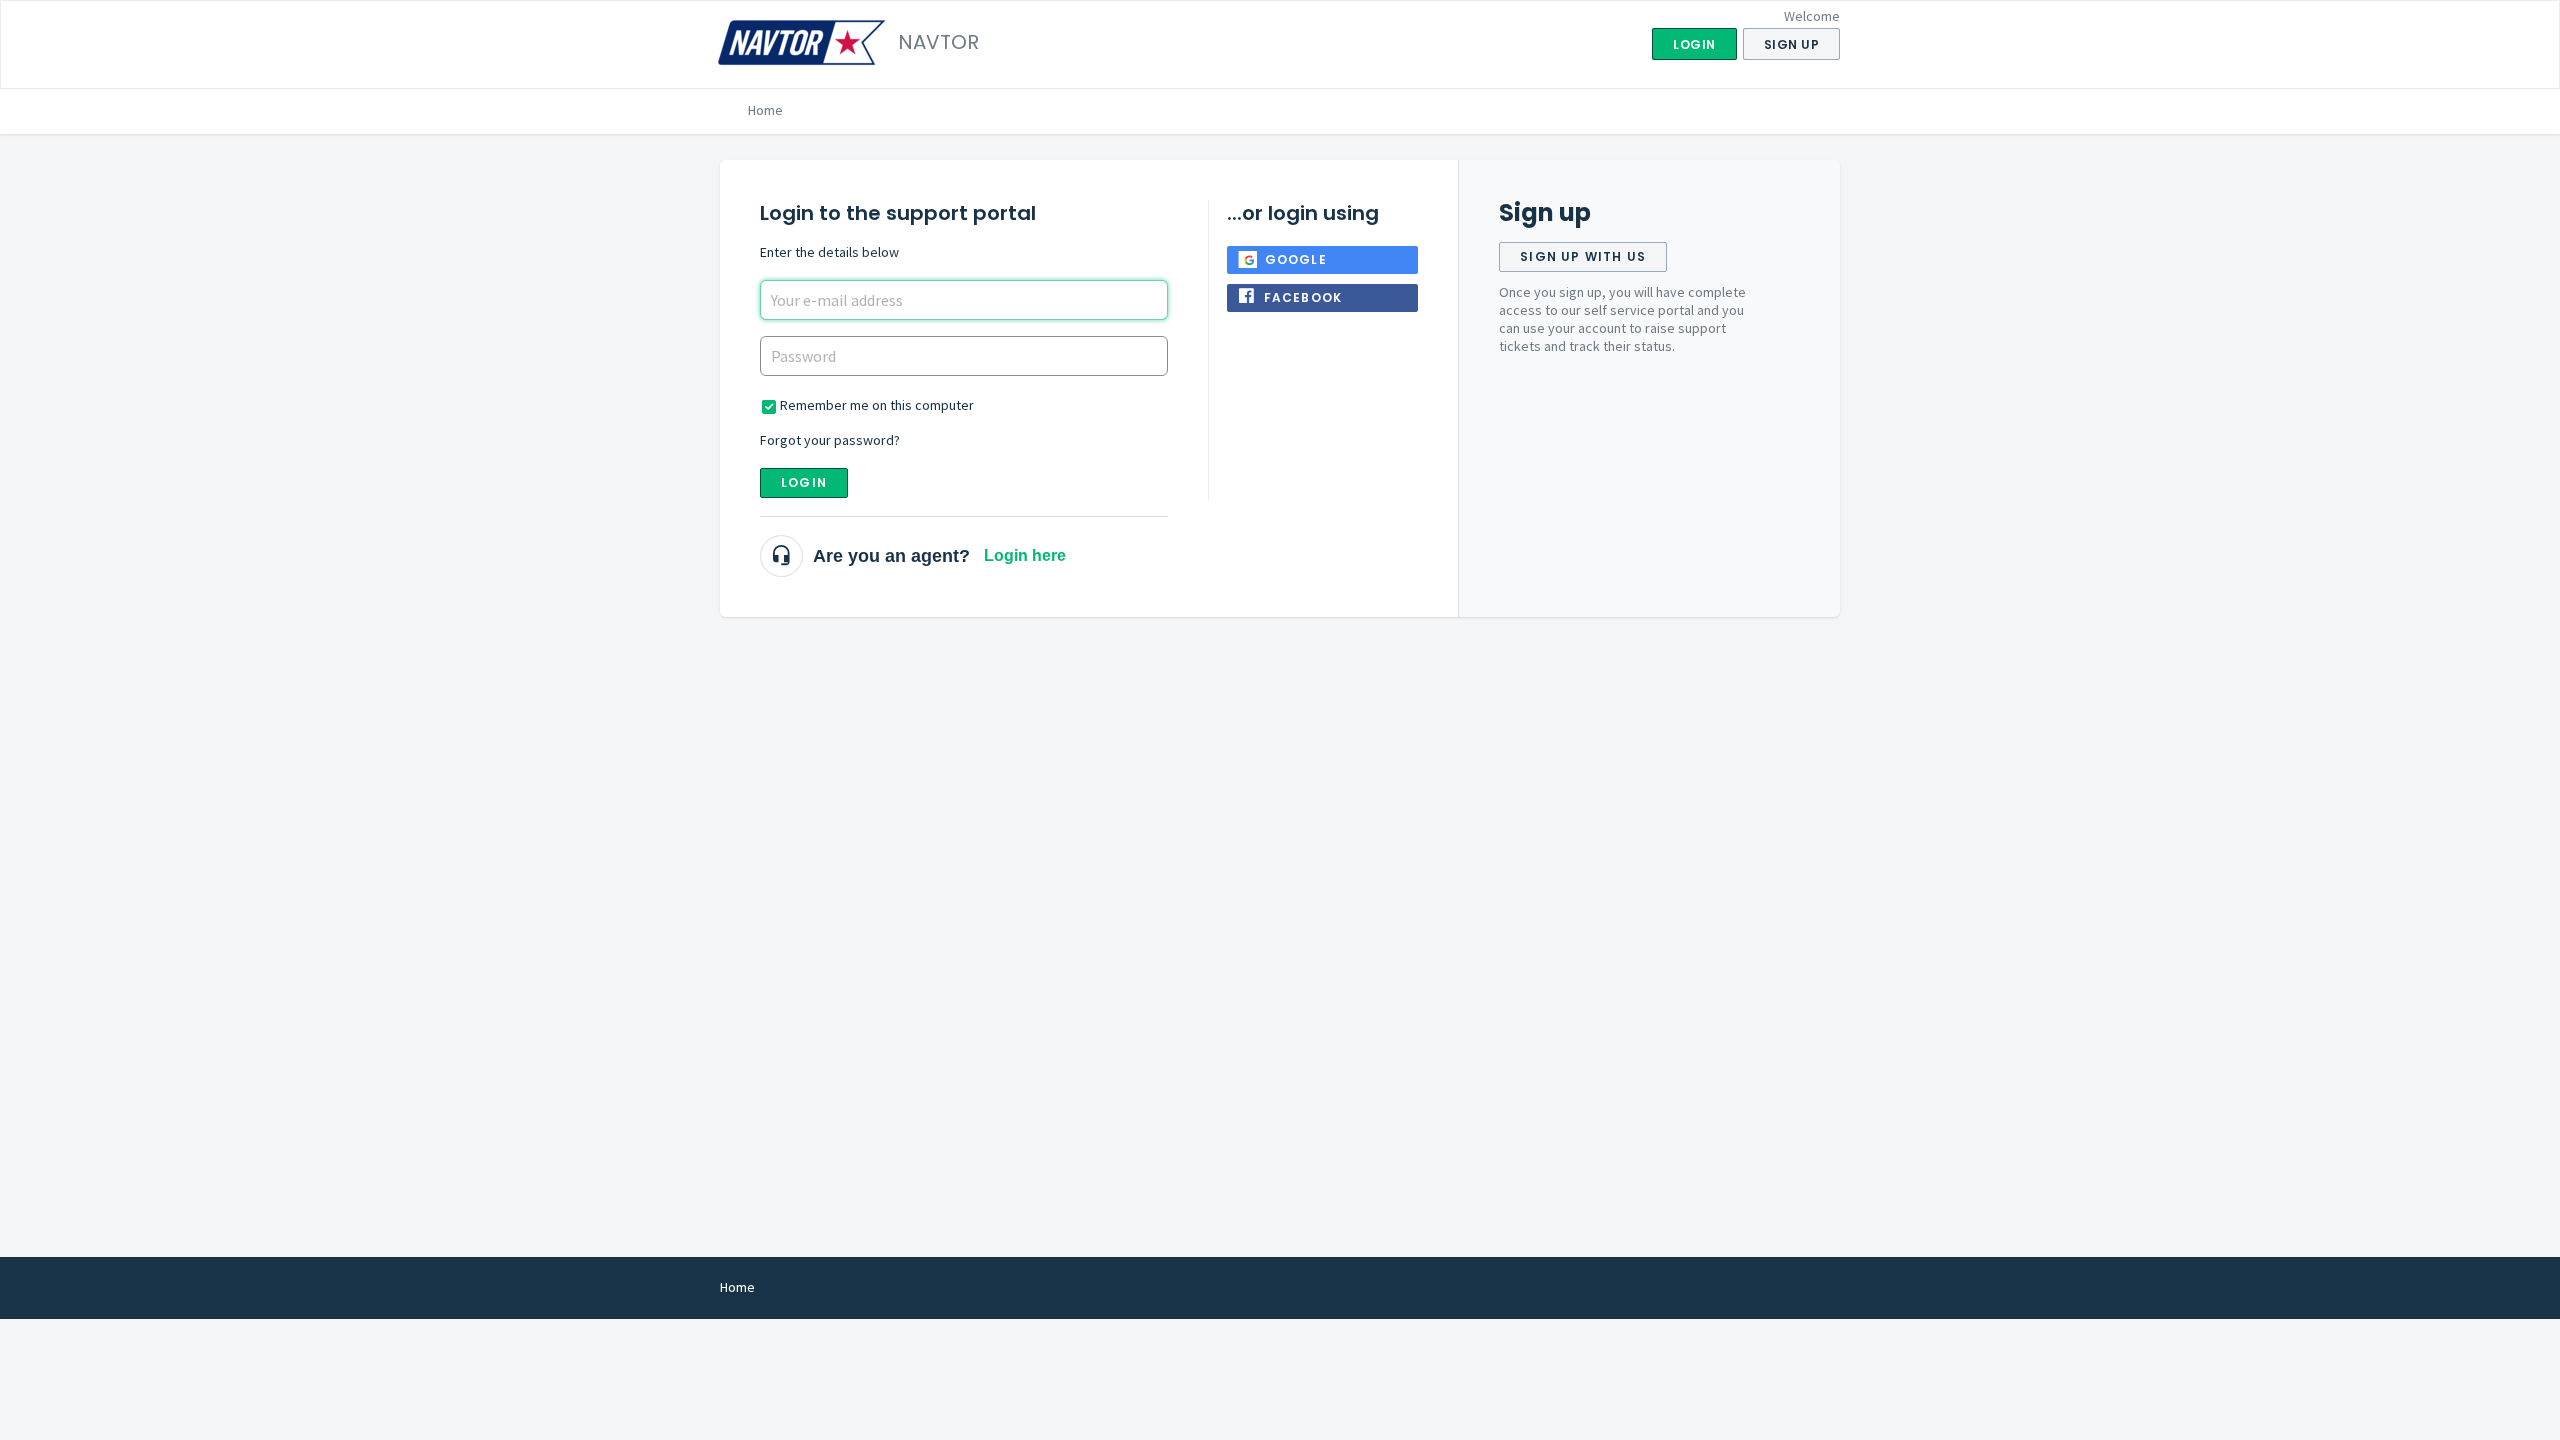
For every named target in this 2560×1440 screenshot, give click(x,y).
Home (765, 110)
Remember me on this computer (877, 405)
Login (804, 482)
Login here (1025, 555)
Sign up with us (1583, 256)
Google (1296, 259)
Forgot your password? (830, 440)
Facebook (1303, 297)
